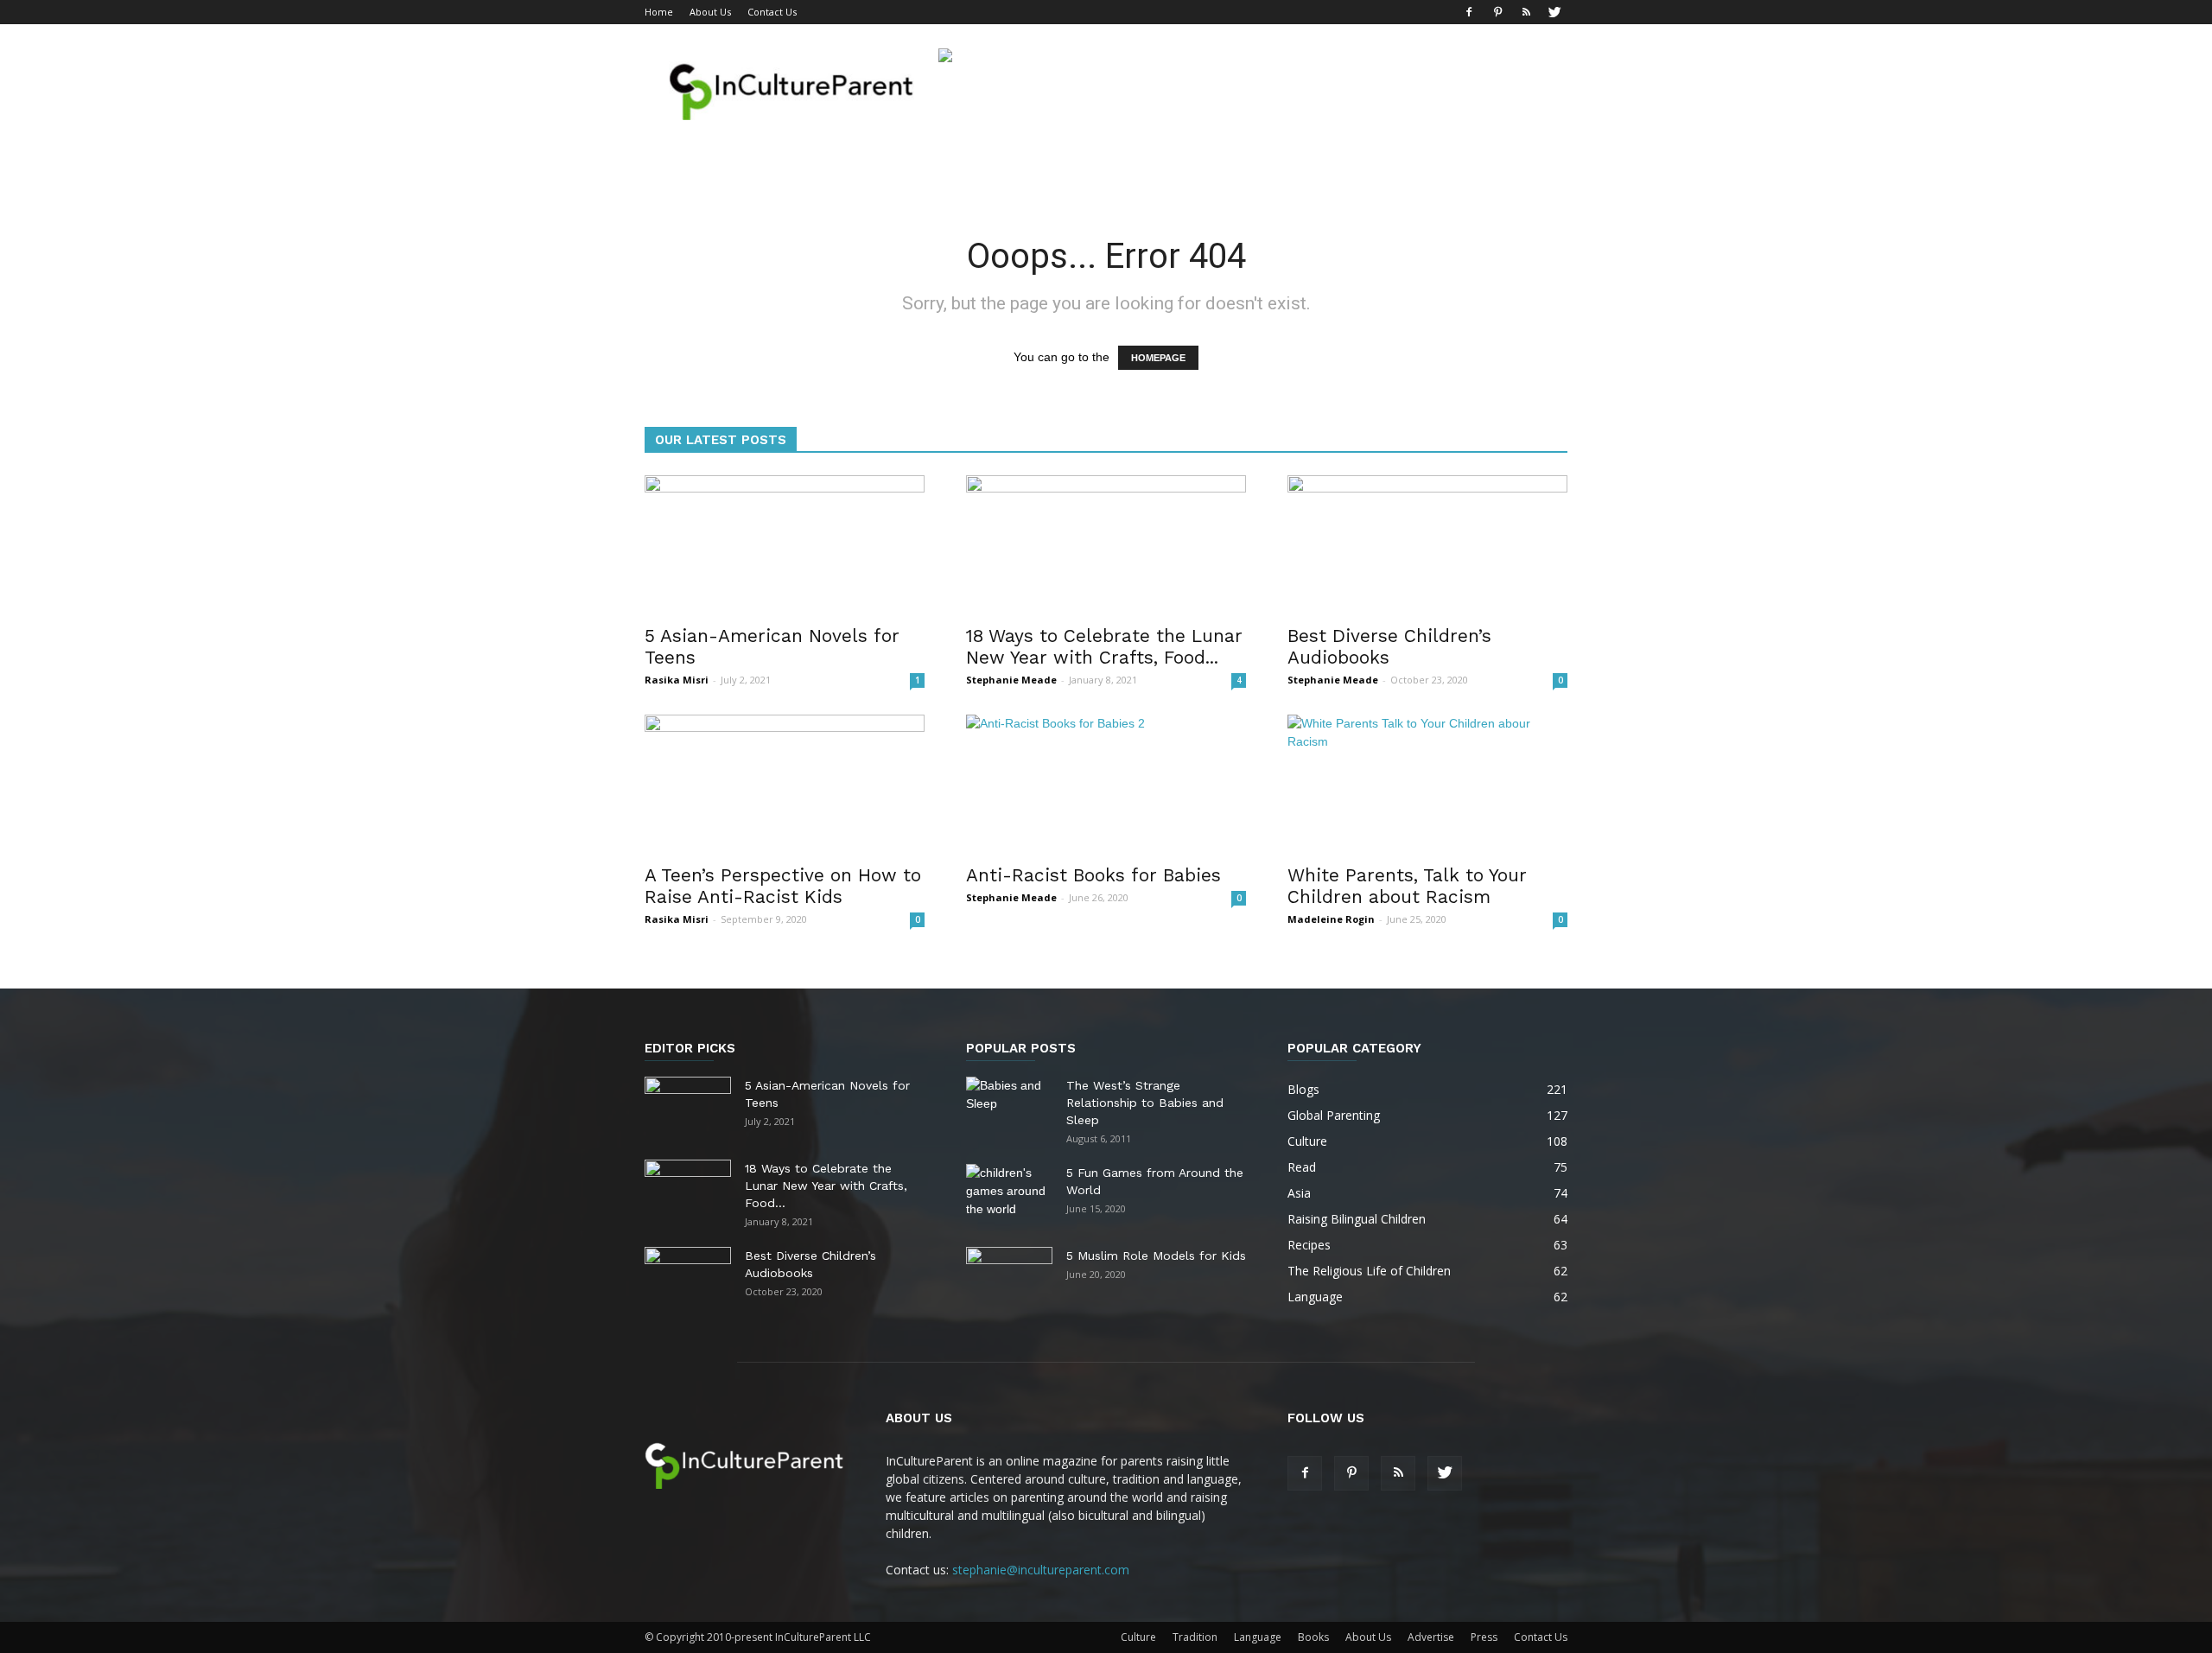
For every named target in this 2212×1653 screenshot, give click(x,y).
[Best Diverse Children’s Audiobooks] (1427, 544)
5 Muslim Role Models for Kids (1156, 1256)
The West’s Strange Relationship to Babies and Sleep (1145, 1103)
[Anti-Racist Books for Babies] (1106, 784)
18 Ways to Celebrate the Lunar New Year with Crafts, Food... (1104, 646)
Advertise (1431, 1637)
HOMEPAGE (1158, 358)
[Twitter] (1554, 12)
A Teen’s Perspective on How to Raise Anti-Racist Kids (783, 886)
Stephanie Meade (1011, 680)
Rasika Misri (677, 680)
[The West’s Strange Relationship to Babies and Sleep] (1009, 1107)
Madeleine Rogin (1331, 919)
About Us (710, 12)
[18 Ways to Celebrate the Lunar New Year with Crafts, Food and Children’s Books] (1106, 544)
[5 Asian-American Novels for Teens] (785, 544)
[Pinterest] (1497, 12)
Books (1313, 1637)
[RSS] (1526, 12)
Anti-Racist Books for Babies (1093, 875)
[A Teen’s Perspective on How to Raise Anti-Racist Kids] (785, 784)
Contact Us (772, 12)
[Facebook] (1469, 12)
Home (659, 12)
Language (1258, 1637)
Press (1484, 1637)
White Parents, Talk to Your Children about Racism (1407, 886)
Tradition (1195, 1637)
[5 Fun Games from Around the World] (1009, 1194)
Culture (1138, 1637)
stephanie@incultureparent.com (1041, 1570)
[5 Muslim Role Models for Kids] (1009, 1277)
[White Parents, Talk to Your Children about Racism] (1427, 784)
